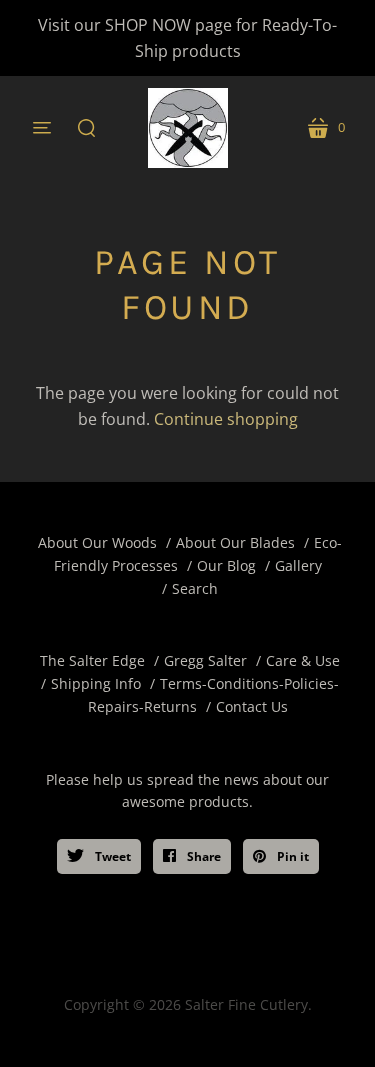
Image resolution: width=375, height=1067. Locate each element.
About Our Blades (235, 542)
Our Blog (226, 565)
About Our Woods (97, 542)
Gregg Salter (205, 660)
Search (195, 588)
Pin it (291, 856)
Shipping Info (96, 683)
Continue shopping (226, 419)
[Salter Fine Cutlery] (188, 128)
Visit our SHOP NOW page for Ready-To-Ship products (187, 38)
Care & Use (303, 660)
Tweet (111, 856)
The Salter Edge (92, 660)
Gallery (298, 565)
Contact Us (252, 706)
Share (202, 856)
